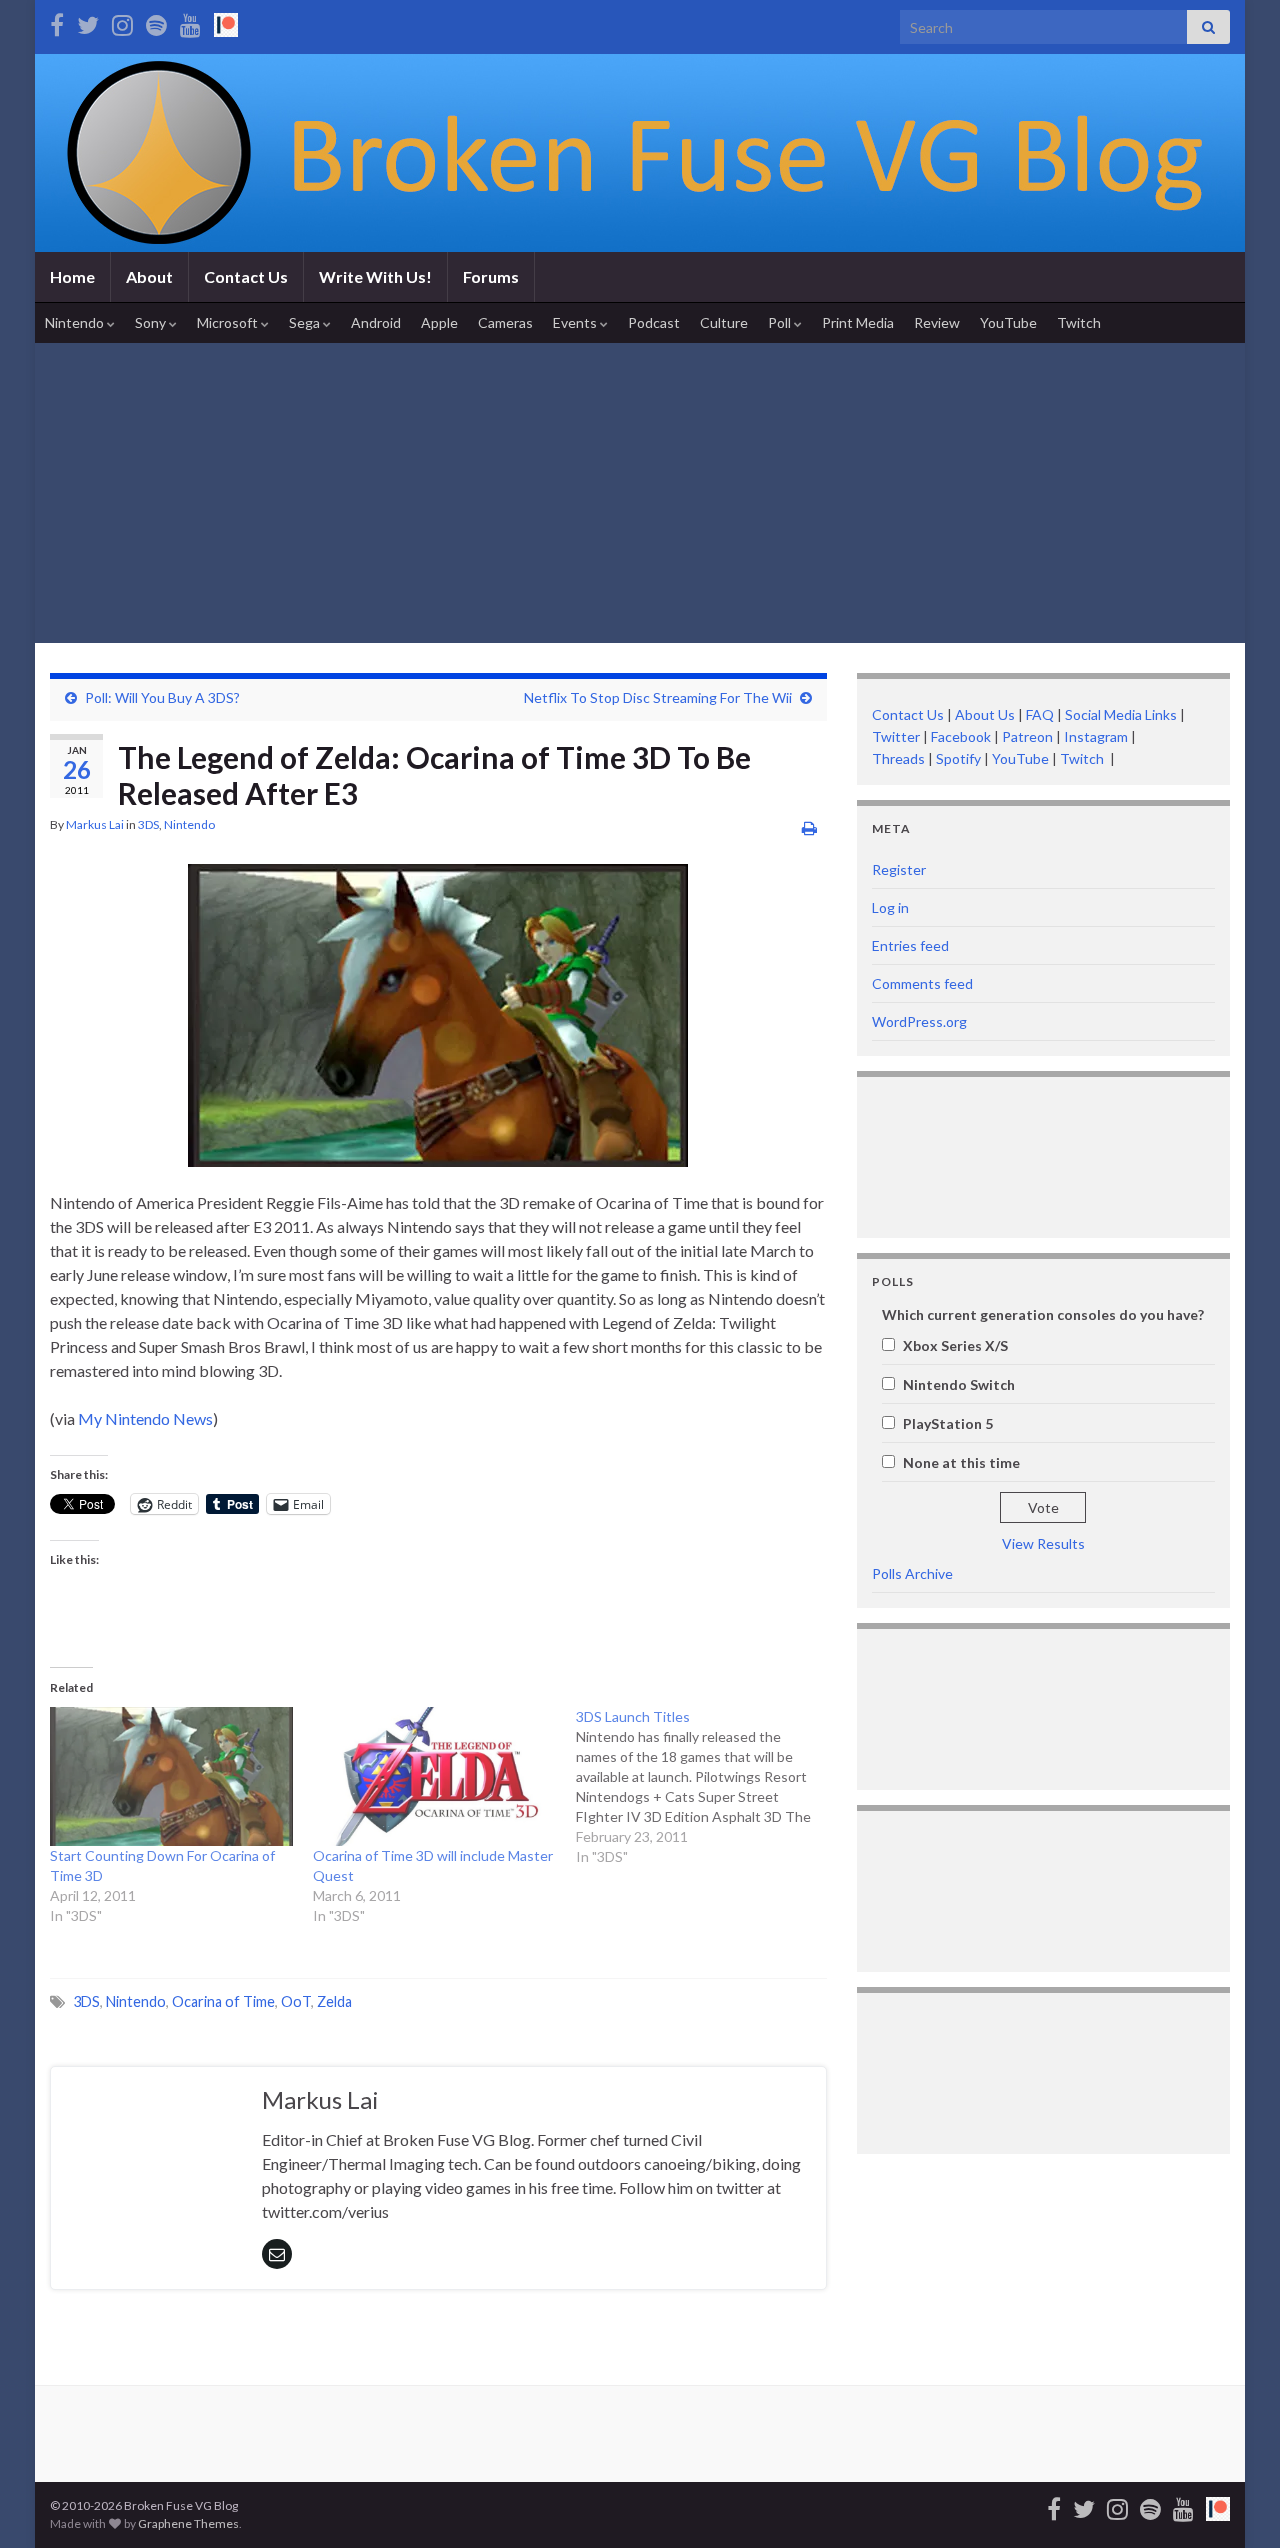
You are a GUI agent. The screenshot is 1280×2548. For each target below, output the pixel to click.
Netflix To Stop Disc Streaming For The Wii (658, 697)
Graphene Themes (188, 2523)
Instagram (1096, 736)
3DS (148, 824)
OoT (296, 2001)
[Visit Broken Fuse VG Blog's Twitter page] (88, 21)
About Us (985, 714)
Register (899, 869)
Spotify (958, 758)
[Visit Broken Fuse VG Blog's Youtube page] (190, 21)
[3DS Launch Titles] (707, 1787)
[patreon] (226, 21)
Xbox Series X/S (955, 1345)
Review (937, 322)
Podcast (654, 322)
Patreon (1026, 736)
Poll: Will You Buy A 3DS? (162, 697)
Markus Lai (95, 824)
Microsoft (229, 322)
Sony (152, 322)
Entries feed (910, 945)
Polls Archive (912, 1573)
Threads (898, 758)
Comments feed (922, 983)
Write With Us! (375, 276)
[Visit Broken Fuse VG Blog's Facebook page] (57, 21)
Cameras (505, 322)
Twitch (1079, 322)
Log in (890, 907)
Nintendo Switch (959, 1384)
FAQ (1040, 714)
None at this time (961, 1462)
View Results (1043, 1543)
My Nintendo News (145, 1418)
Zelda (334, 2001)
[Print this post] (809, 827)
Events (576, 322)
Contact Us (246, 276)
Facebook (961, 736)
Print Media (858, 322)
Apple (439, 322)
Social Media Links (1121, 714)
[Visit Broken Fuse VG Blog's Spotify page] (156, 21)
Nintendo (76, 322)
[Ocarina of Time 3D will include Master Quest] (434, 1776)
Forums (491, 276)
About (149, 276)
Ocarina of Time (223, 2001)
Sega (306, 322)
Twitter (896, 736)
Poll (781, 322)
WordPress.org (919, 1021)
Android (376, 322)
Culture (724, 322)
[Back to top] (1235, 2503)
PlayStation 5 (948, 1423)
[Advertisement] (640, 493)
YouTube (1008, 322)
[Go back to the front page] (640, 153)
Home (72, 276)
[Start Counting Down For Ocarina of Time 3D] (171, 1776)
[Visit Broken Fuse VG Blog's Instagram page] (122, 21)
